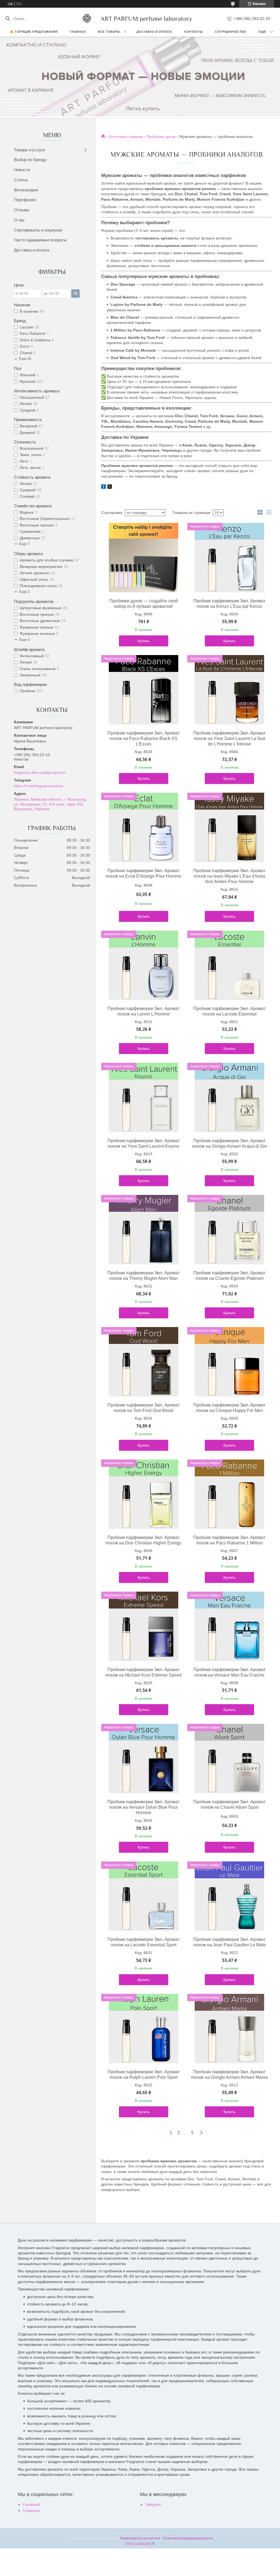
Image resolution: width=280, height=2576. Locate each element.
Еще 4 (24, 640)
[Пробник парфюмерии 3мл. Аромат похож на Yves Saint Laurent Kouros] (144, 1097)
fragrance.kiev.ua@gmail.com (40, 772)
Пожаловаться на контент (140, 2538)
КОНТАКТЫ (193, 32)
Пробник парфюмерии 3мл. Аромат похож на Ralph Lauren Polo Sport (144, 2075)
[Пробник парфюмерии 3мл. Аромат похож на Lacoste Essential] (229, 965)
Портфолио (25, 200)
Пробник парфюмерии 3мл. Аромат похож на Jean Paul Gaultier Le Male (230, 1942)
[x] (110, 487)
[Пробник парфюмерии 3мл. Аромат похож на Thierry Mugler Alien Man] (144, 1230)
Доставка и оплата (31, 250)
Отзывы (22, 210)
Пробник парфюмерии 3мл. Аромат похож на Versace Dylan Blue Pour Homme (144, 1807)
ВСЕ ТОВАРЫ (109, 32)
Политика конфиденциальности (188, 2538)
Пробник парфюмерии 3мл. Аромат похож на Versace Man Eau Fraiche (229, 1672)
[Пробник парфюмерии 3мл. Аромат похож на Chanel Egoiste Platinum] (229, 1230)
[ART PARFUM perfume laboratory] (87, 19)
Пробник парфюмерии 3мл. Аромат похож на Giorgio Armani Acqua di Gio (230, 1143)
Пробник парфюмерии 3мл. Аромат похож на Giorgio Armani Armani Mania (229, 2075)
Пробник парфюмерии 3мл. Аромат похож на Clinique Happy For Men (229, 1408)
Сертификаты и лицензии (38, 230)
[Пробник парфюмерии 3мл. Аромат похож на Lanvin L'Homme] (144, 965)
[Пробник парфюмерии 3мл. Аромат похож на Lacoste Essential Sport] (144, 1896)
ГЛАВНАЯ (78, 32)
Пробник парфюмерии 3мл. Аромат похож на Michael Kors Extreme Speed (143, 1672)
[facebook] (103, 487)
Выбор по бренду (30, 160)
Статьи (21, 180)
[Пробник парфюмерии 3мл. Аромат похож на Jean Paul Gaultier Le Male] (229, 1896)
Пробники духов (161, 137)
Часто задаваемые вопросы (40, 240)
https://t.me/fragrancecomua (38, 786)
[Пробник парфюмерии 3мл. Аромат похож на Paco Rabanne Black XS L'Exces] (144, 690)
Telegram (153, 2504)
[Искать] (8, 19)
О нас (19, 220)
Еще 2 (24, 592)
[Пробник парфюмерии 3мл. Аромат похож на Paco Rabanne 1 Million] (229, 1494)
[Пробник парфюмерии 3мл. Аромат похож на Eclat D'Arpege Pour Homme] (144, 827)
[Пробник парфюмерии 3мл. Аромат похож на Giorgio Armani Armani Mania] (229, 2029)
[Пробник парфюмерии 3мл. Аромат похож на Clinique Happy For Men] (229, 1362)
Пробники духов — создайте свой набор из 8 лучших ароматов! (144, 604)
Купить (144, 641)
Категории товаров (126, 137)
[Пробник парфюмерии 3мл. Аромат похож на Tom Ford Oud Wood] (144, 1362)
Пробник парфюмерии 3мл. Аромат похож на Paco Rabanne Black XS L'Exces (144, 738)
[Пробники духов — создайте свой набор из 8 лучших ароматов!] (144, 558)
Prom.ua (164, 2533)
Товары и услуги (29, 150)
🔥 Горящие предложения (34, 32)
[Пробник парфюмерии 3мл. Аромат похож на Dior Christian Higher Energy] (144, 1494)
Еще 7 (24, 544)
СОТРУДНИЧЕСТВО (231, 32)
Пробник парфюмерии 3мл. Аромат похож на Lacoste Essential (229, 1011)
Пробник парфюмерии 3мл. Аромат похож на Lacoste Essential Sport (144, 1942)
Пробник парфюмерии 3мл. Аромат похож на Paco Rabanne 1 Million (229, 1540)
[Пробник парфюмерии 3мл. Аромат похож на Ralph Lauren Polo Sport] (144, 2029)
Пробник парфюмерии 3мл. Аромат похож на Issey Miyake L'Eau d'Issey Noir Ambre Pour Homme (229, 876)
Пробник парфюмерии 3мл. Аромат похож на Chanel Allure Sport (229, 1804)
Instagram (31, 2510)
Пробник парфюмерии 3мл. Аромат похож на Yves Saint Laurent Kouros (144, 1143)
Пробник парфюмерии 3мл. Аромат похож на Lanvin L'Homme (144, 1011)
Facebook (31, 2504)
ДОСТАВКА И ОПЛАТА (154, 32)
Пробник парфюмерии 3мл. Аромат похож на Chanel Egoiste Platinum (229, 1276)
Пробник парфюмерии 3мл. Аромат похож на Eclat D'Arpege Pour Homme (143, 873)
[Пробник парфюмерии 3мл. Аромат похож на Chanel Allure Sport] (229, 1758)
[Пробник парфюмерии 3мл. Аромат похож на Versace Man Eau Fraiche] (229, 1626)
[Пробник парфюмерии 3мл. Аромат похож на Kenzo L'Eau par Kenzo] (229, 558)
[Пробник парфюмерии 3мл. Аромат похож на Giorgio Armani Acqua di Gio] (229, 1097)
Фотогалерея (26, 190)
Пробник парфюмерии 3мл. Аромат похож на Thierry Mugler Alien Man (144, 1276)
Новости (22, 170)
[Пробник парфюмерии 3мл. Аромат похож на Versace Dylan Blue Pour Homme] (144, 1758)
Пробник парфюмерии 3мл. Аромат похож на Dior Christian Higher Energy (143, 1540)
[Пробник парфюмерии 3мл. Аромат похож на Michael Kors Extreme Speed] (144, 1626)
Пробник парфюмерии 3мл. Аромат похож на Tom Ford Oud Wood (144, 1408)
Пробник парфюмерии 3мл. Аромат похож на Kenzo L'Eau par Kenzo (229, 604)
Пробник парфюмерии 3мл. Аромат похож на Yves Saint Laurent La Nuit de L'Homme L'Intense (229, 738)
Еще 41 (25, 359)
